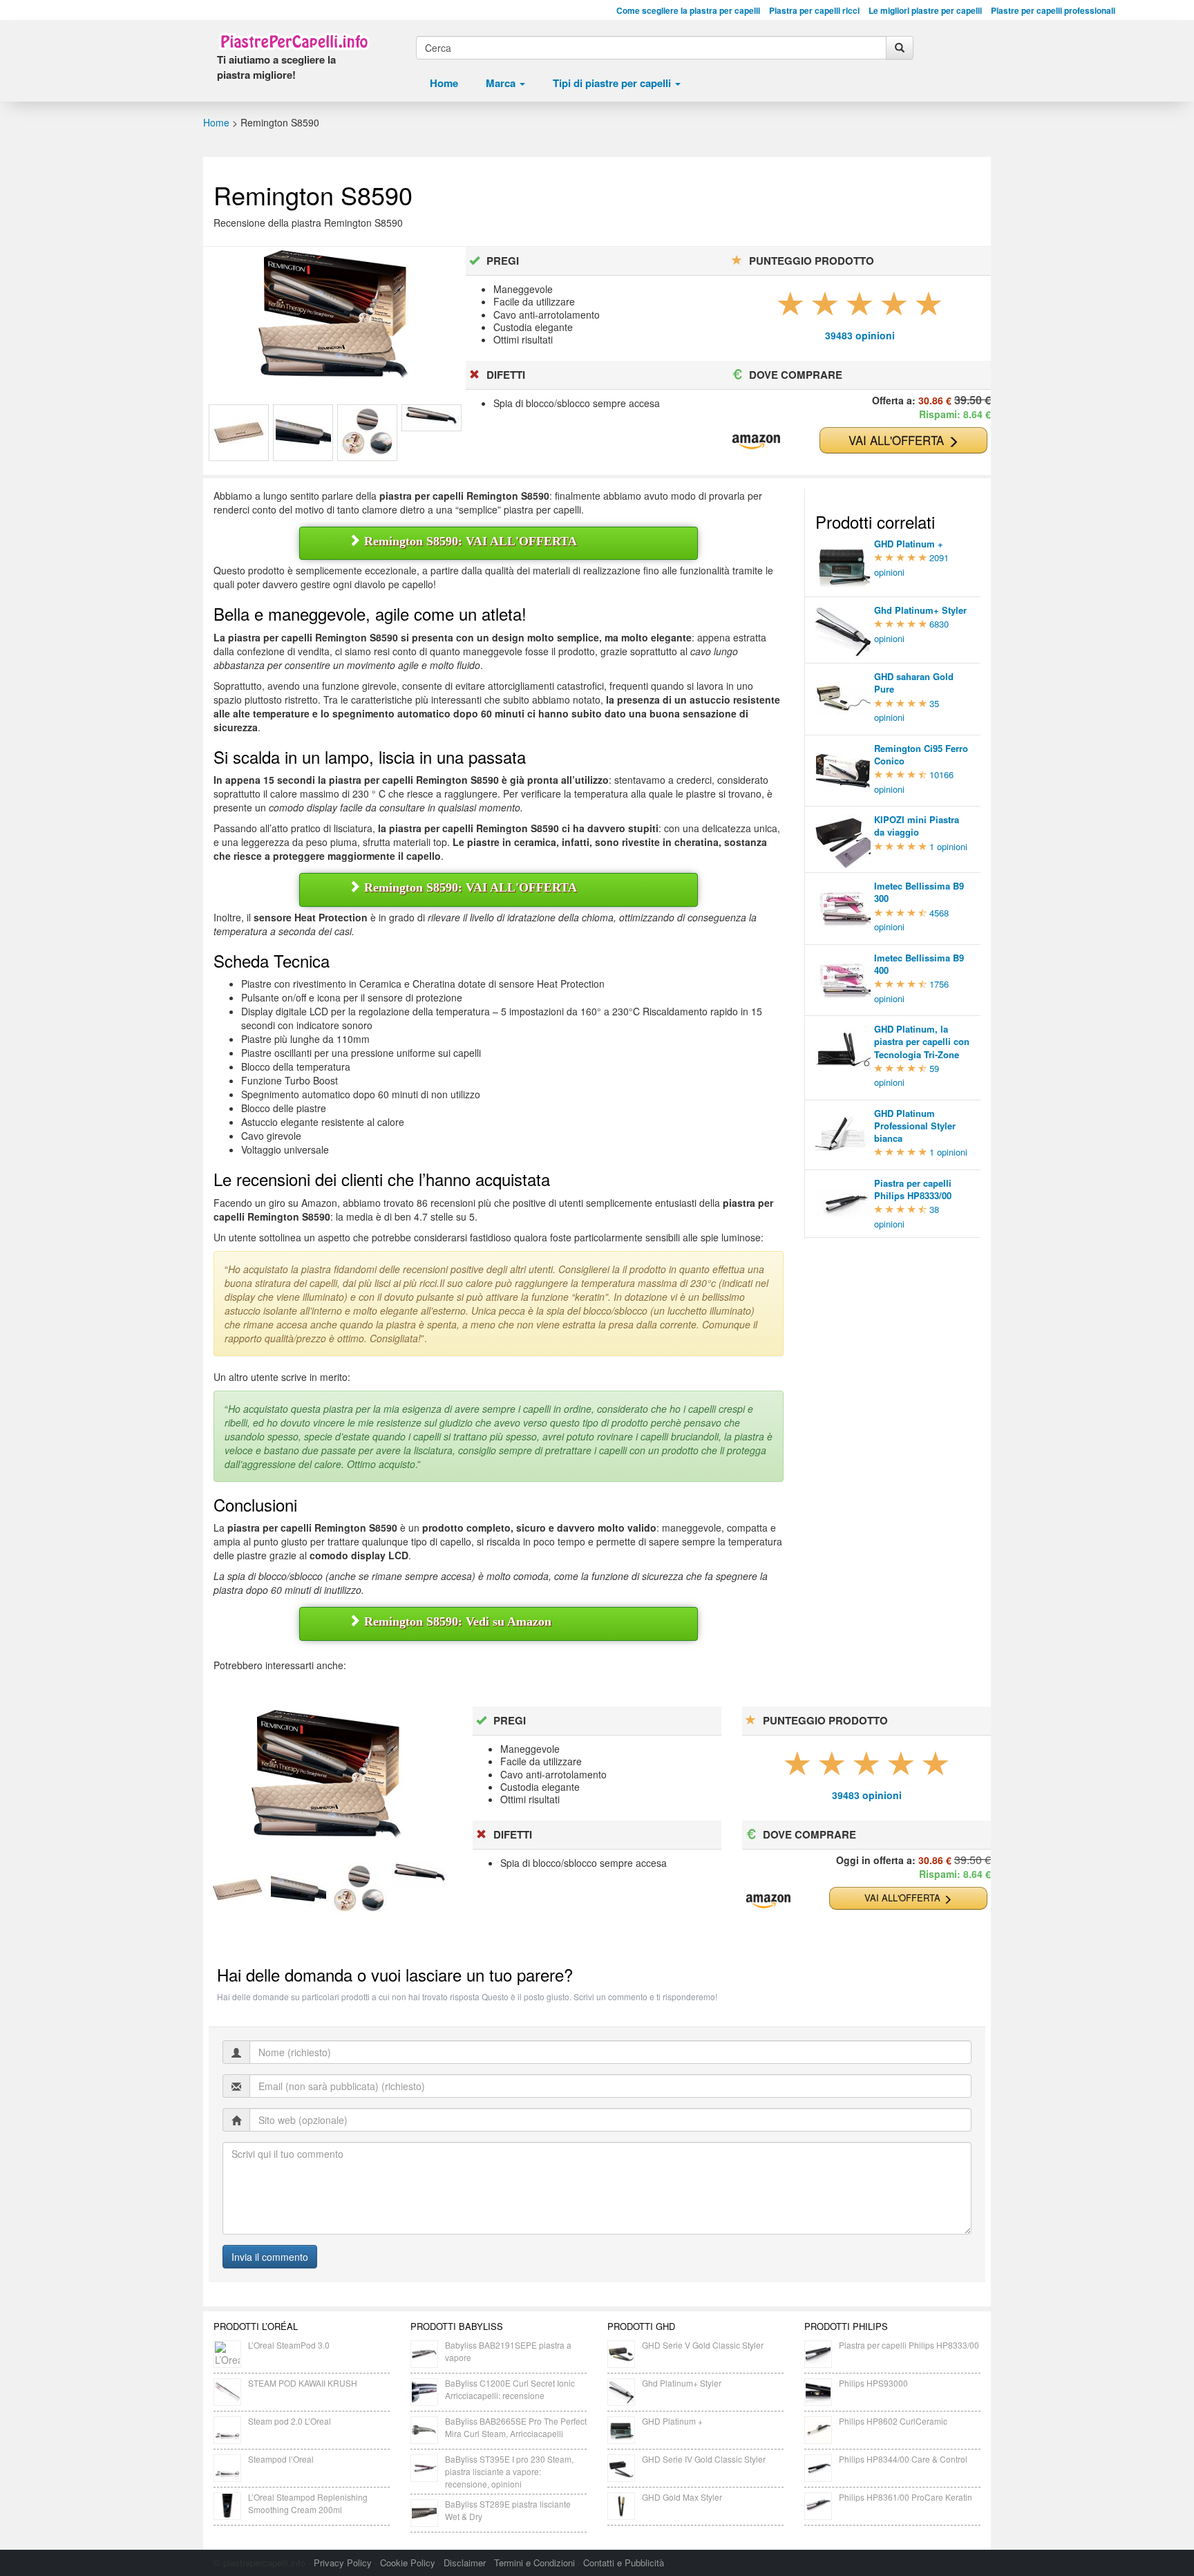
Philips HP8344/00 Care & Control (903, 2459)
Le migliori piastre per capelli (925, 11)
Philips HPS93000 (873, 2383)
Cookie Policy (408, 2563)
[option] (239, 433)
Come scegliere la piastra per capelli (688, 11)
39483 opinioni (860, 335)
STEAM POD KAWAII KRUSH (303, 2383)
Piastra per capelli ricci (814, 11)
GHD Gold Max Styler (682, 2497)
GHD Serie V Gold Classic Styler (703, 2345)
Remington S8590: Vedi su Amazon (456, 1621)
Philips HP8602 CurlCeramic (893, 2421)
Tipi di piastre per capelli (613, 83)
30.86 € (935, 400)
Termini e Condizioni (534, 2563)
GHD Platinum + (672, 2421)
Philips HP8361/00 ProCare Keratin (906, 2497)
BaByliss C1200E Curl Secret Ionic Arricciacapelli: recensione (510, 2389)
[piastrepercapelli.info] (294, 41)
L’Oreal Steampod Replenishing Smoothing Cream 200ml (308, 2503)
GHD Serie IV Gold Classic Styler (704, 2459)
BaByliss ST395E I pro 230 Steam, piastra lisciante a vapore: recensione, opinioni (509, 2471)
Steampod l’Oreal (281, 2459)
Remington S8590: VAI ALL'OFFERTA (469, 541)
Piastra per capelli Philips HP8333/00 (909, 2345)
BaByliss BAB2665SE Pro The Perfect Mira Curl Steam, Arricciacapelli (516, 2427)
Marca (502, 83)
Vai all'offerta (898, 440)
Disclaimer (465, 2563)
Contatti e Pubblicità (624, 2563)
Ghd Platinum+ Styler (682, 2383)
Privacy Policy (343, 2563)
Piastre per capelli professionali (1053, 11)
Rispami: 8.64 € (955, 414)
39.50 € (973, 1860)
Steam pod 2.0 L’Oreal (290, 2421)
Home (444, 83)
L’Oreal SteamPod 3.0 (289, 2345)
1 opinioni (948, 846)
